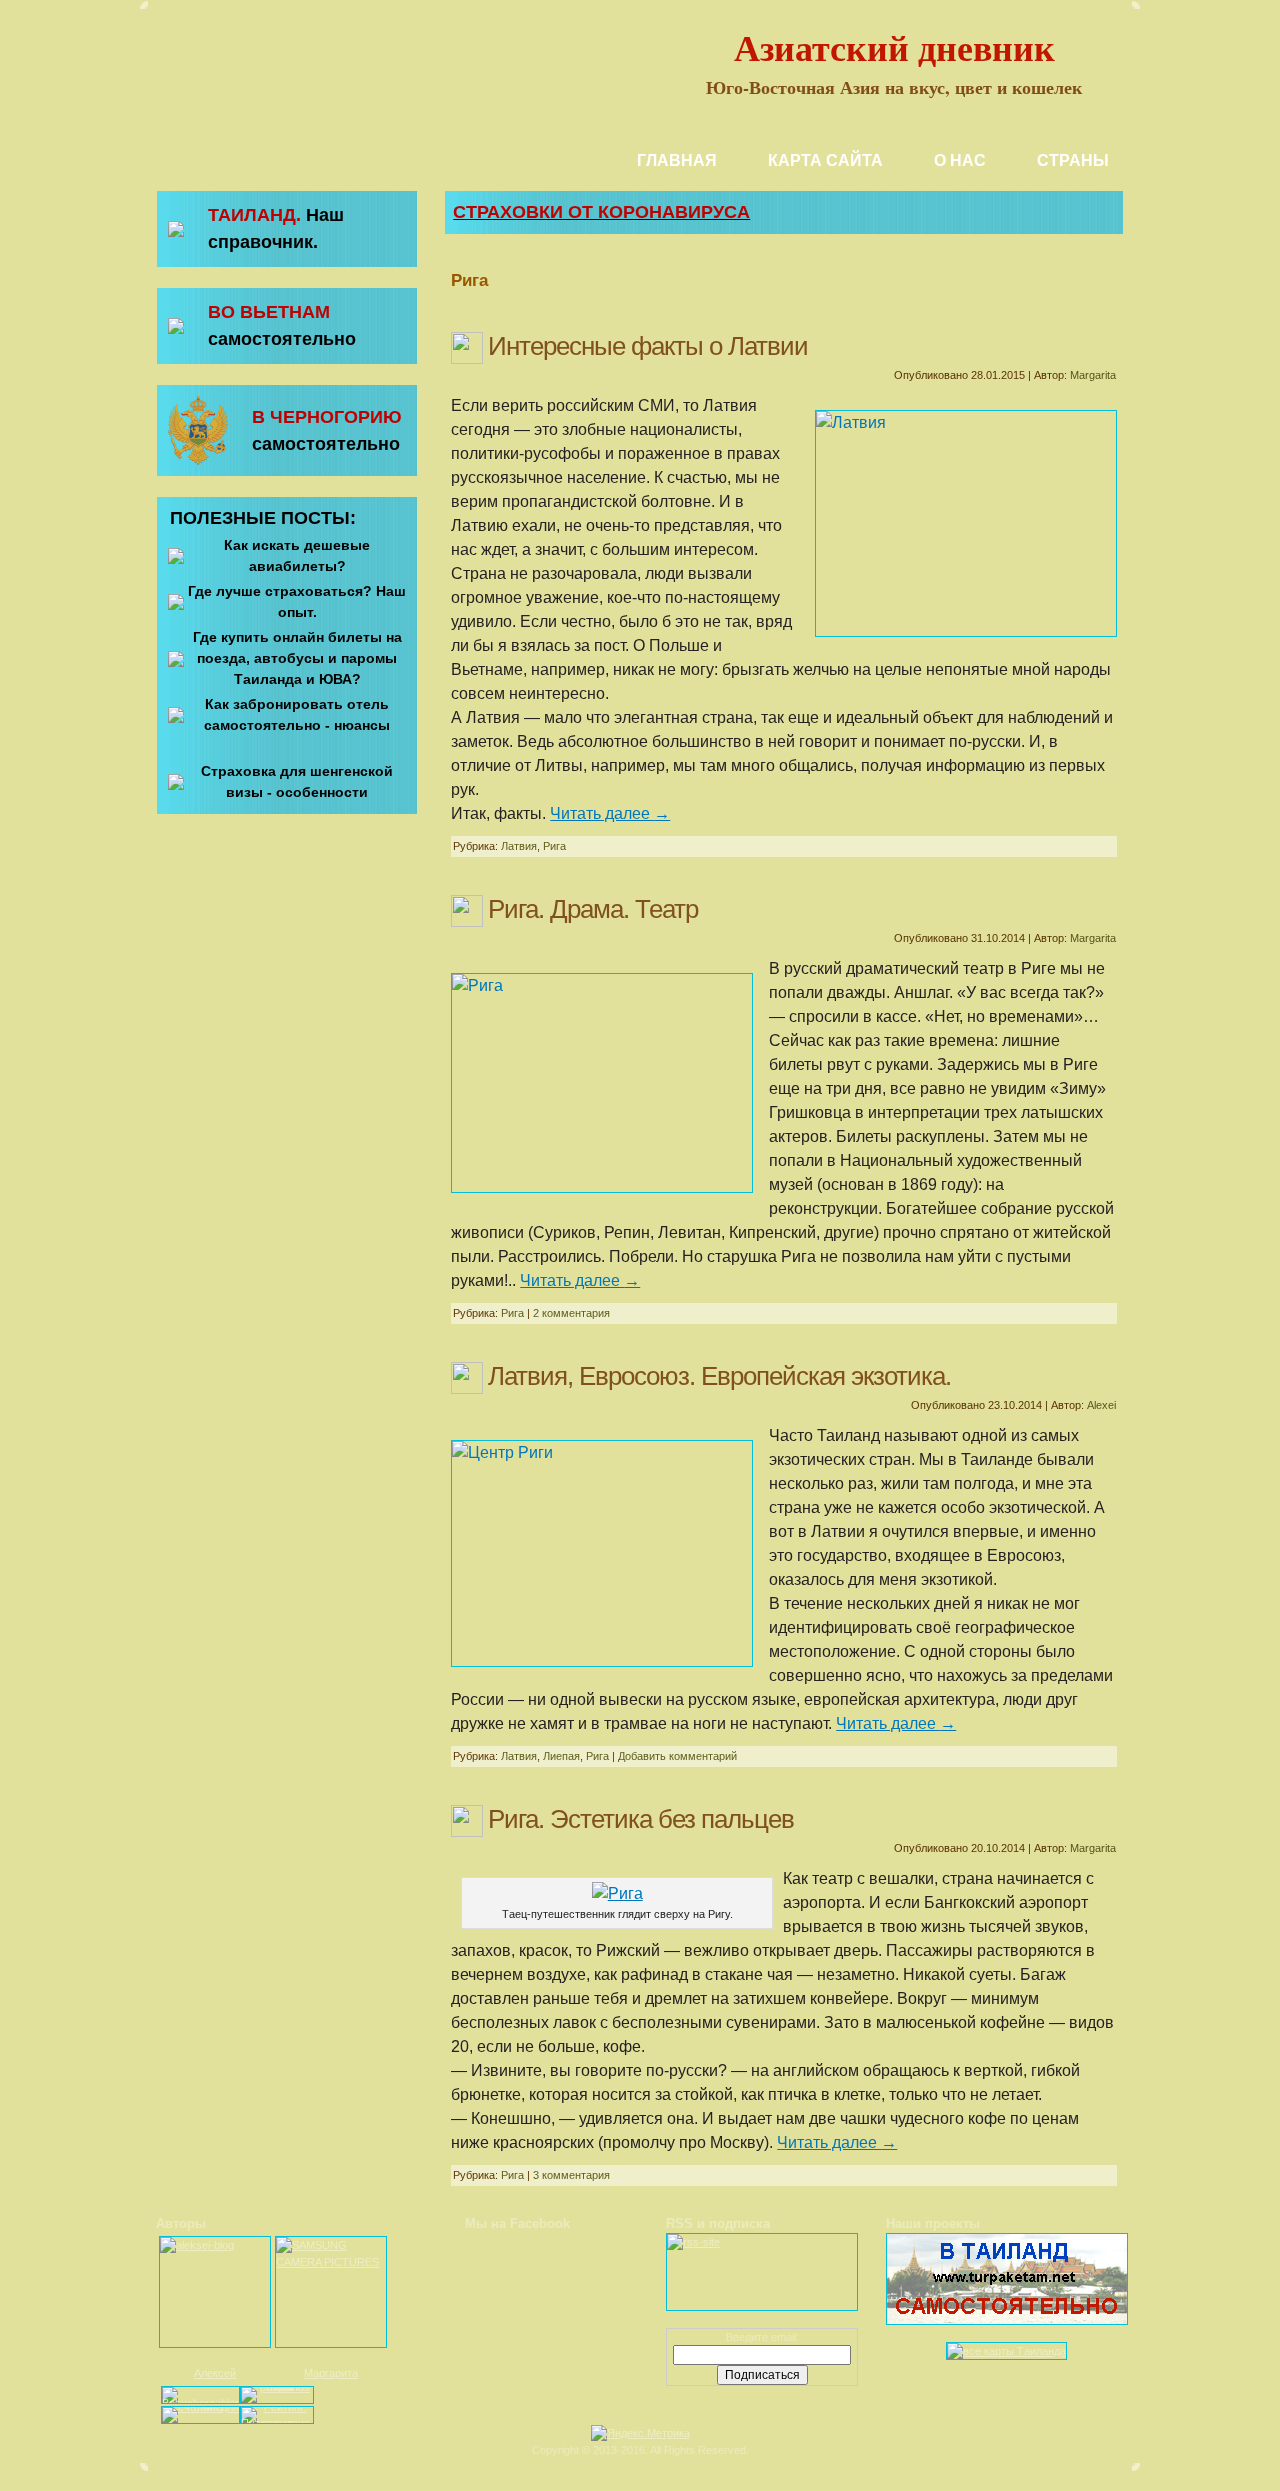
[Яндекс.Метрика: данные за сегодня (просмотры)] (640, 2433)
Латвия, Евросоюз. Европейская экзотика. (719, 1376)
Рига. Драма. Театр (593, 909)
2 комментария (571, 1313)
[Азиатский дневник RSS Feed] (161, 2442)
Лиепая (561, 1756)
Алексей (215, 2373)
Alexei (1101, 1405)
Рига (554, 846)
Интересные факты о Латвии (648, 346)
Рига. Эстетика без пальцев (641, 1819)
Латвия (519, 846)
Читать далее (610, 813)
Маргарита (331, 2373)
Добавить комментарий (677, 1756)
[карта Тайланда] (1006, 2351)
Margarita (1093, 375)
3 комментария (571, 2175)
